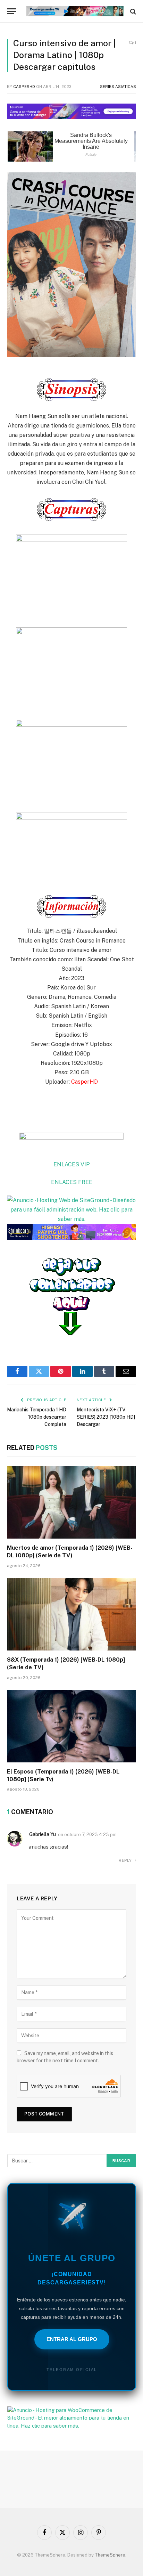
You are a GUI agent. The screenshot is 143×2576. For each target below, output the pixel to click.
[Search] (132, 11)
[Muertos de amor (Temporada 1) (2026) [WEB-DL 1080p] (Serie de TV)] (71, 1502)
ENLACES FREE (72, 1182)
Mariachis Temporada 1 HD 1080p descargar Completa (37, 1417)
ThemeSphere (110, 2555)
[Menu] (11, 11)
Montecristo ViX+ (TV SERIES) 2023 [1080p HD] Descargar (106, 1417)
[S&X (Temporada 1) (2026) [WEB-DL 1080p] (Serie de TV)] (71, 1614)
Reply (126, 1860)
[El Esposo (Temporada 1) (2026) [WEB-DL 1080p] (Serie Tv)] (71, 1726)
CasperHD (24, 87)
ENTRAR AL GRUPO (72, 2339)
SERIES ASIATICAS (118, 87)
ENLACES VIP (72, 1164)
